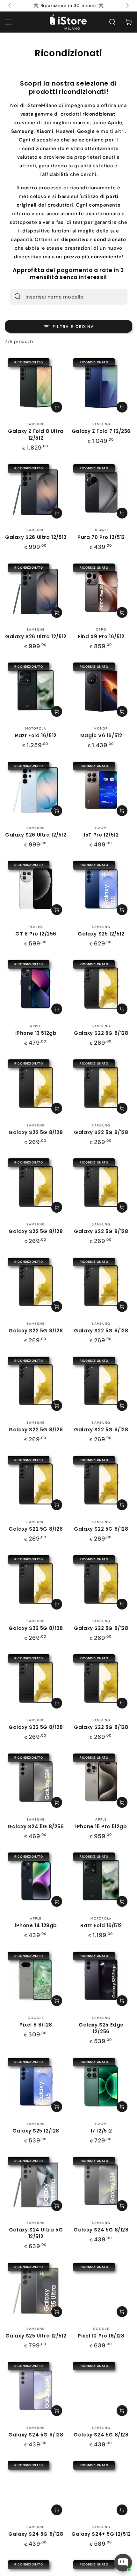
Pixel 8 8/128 (36, 2025)
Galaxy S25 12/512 (101, 934)
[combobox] (60, 297)
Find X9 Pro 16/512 (101, 636)
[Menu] (8, 22)
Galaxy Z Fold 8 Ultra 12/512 (36, 435)
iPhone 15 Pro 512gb (101, 1826)
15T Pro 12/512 (101, 835)
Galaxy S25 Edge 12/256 (101, 2028)
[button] (112, 22)
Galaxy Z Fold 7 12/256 (101, 431)
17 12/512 (101, 2131)
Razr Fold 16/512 (36, 735)
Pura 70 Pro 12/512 (101, 537)
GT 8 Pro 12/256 (36, 934)
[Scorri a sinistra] (10, 6)
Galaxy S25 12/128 (36, 2131)
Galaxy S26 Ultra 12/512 (36, 537)
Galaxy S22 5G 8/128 (101, 1033)
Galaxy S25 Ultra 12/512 (36, 2336)
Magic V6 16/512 (101, 735)
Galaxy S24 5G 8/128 (101, 2230)
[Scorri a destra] (127, 6)
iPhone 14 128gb (36, 1925)
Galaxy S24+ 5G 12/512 (101, 2534)
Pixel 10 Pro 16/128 (101, 2336)
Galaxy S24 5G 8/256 (36, 1826)
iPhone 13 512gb (36, 1033)
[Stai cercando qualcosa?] (18, 297)
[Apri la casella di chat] (123, 2563)
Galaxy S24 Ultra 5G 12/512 (36, 2233)
